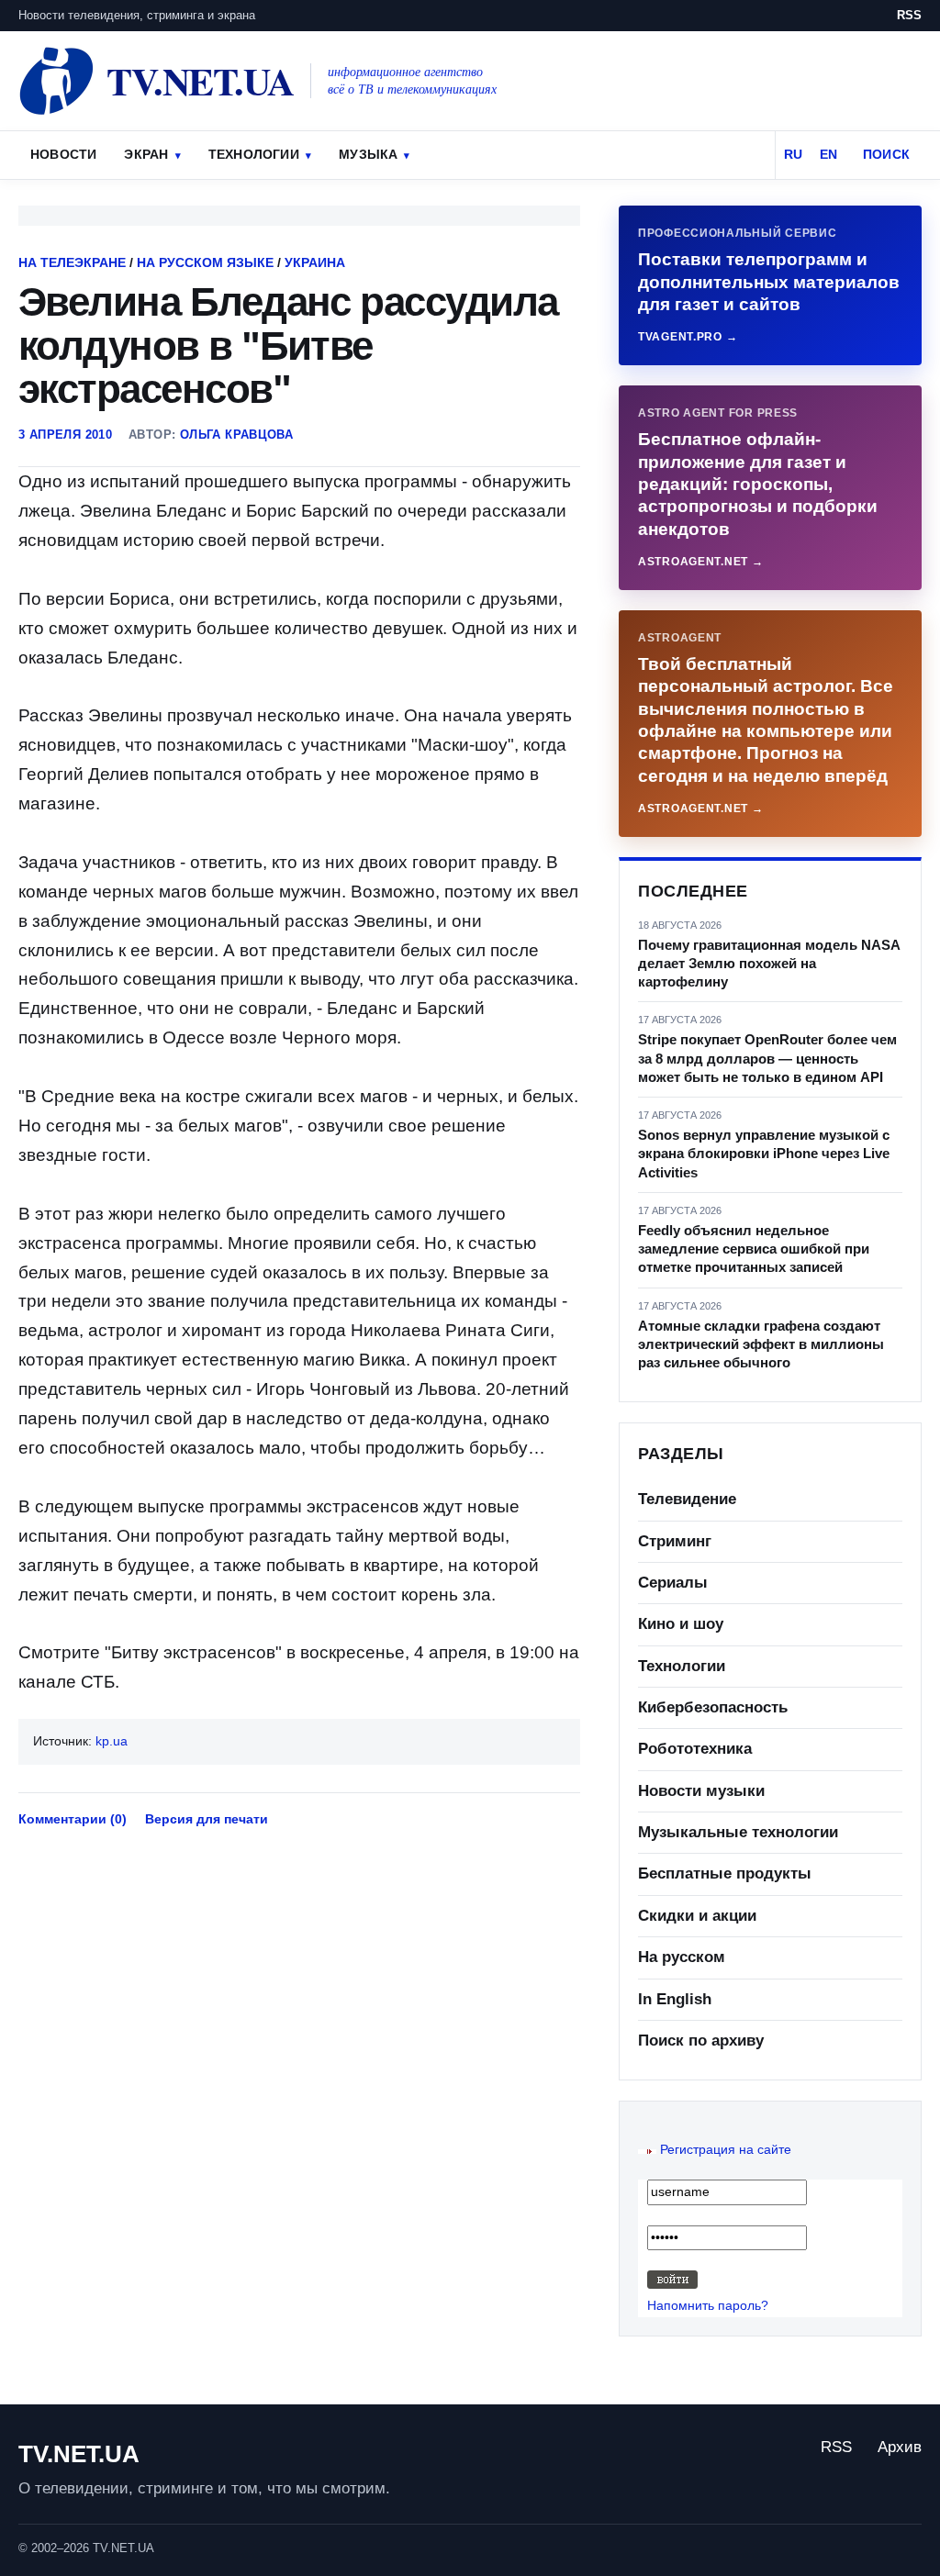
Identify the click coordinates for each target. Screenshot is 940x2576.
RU (793, 154)
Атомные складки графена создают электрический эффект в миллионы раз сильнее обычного (761, 1344)
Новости (63, 154)
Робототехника (695, 1749)
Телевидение (687, 1499)
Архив (900, 2447)
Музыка (368, 154)
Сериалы (673, 1583)
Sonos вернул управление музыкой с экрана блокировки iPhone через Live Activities (764, 1154)
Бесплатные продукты (725, 1873)
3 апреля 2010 (65, 435)
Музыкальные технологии (738, 1832)
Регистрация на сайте (726, 2149)
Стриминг (675, 1541)
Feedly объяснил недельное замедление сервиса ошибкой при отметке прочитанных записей (754, 1249)
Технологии (254, 154)
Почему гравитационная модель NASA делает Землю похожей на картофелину (769, 964)
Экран (146, 154)
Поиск (886, 154)
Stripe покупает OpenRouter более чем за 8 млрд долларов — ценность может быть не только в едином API (767, 1058)
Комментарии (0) (73, 1819)
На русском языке (205, 262)
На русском (682, 1957)
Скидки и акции (697, 1916)
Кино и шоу (681, 1624)
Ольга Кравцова (236, 435)
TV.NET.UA (79, 2454)
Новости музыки (701, 1791)
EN (828, 154)
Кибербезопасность (713, 1707)
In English (675, 1999)
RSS (909, 15)
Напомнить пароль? (708, 2305)
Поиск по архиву (701, 2041)
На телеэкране (72, 262)
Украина (315, 262)
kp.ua (112, 1741)
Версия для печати (207, 1819)
